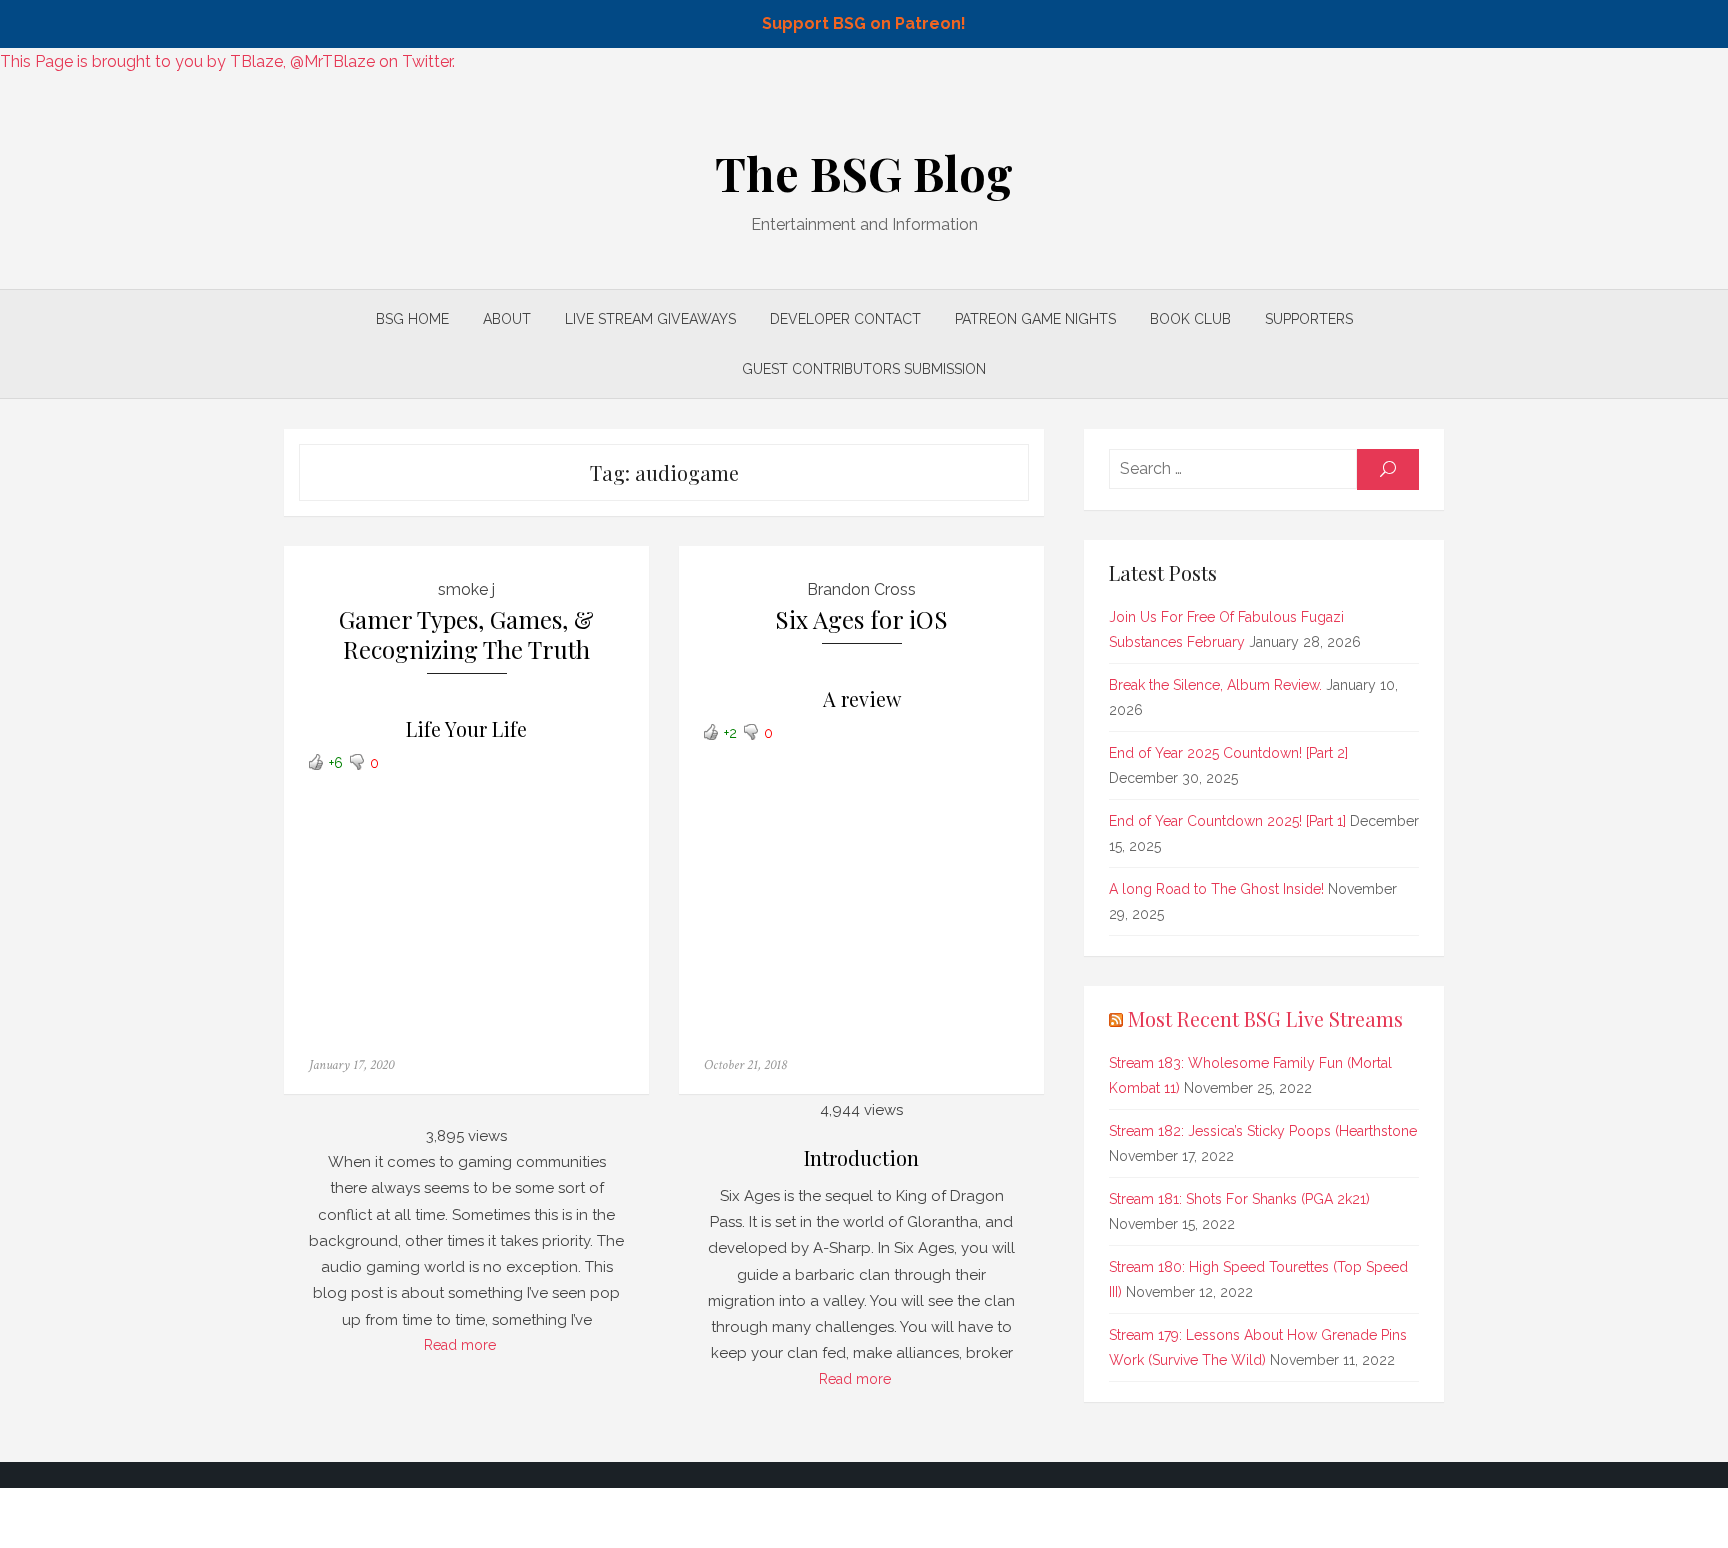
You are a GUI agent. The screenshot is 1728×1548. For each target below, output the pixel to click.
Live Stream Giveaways (650, 319)
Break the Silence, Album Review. (1215, 685)
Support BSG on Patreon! (864, 23)
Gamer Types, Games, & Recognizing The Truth (466, 634)
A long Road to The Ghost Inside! (1216, 889)
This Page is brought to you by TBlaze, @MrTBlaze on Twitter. (227, 61)
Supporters (1309, 319)
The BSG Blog (864, 173)
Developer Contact (845, 319)
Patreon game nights (1035, 319)
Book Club (1190, 319)
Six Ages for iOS (861, 619)
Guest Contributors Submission (864, 369)
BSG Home (412, 319)
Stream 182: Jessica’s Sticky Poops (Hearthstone (1263, 1131)
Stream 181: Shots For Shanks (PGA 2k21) (1239, 1199)
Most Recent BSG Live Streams (1265, 1018)
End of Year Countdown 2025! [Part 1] (1227, 821)
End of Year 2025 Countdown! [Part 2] (1228, 753)
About (507, 319)
